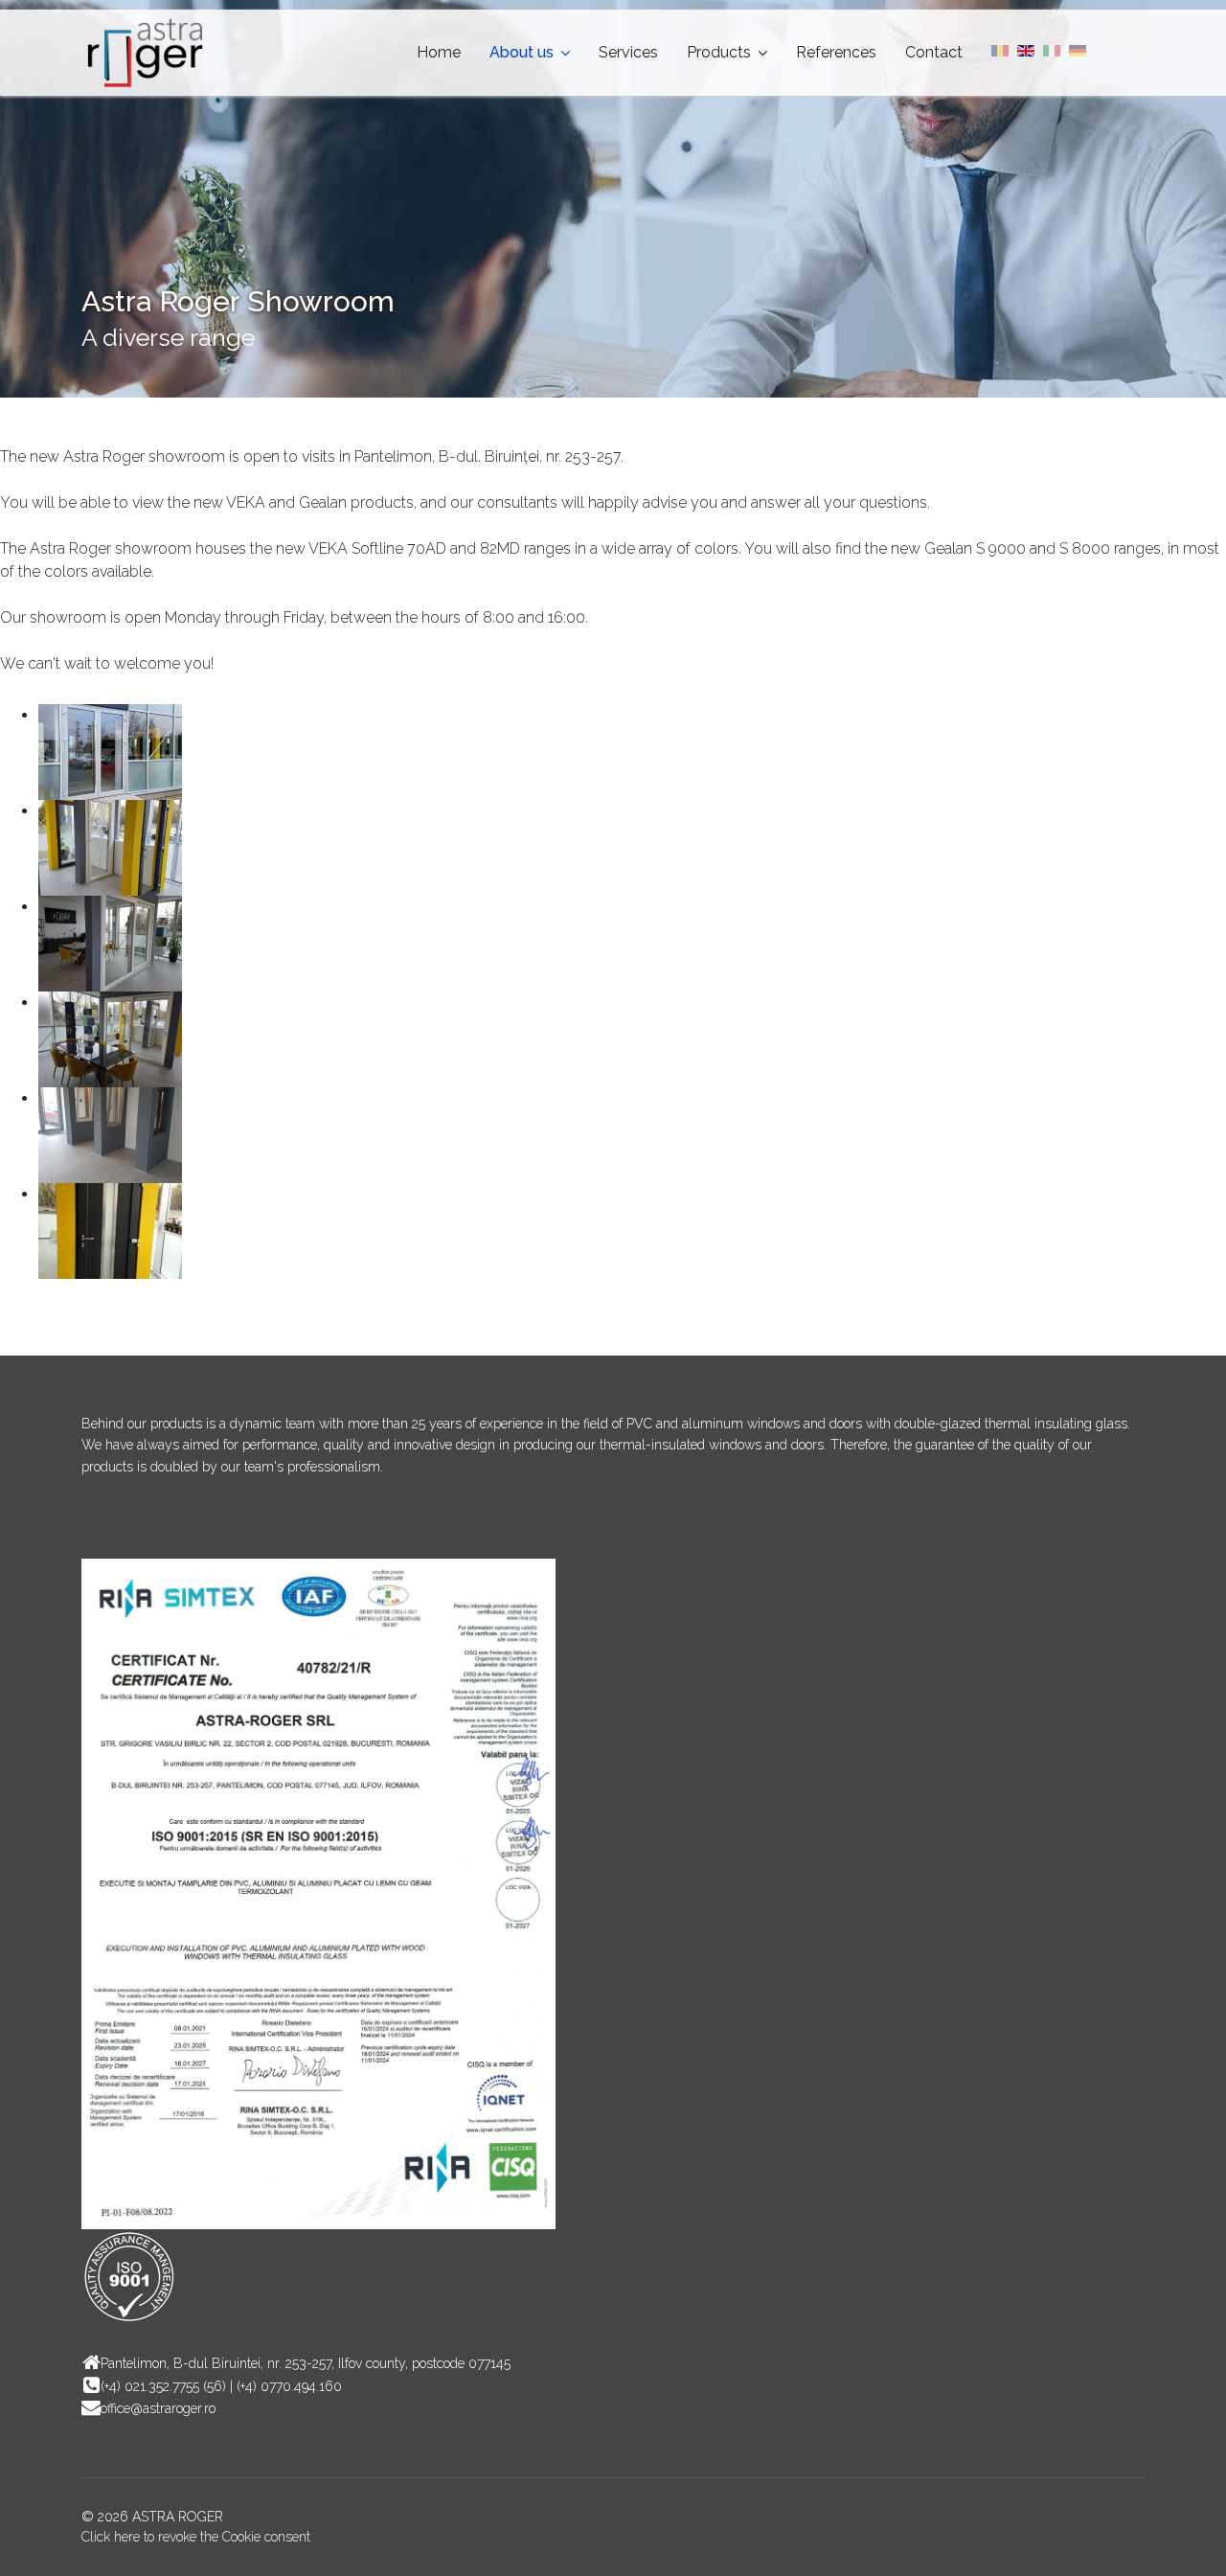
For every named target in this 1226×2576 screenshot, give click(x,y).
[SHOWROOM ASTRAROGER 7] (632, 1039)
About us (522, 52)
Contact (934, 52)
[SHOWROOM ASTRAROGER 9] (632, 1231)
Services (628, 52)
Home (439, 52)
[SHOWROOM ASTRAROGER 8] (632, 1135)
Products (719, 52)
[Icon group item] (101, 1525)
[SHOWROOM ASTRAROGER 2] (632, 752)
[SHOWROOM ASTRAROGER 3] (632, 848)
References (836, 52)
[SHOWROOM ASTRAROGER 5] (632, 944)
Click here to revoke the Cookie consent (196, 2537)
